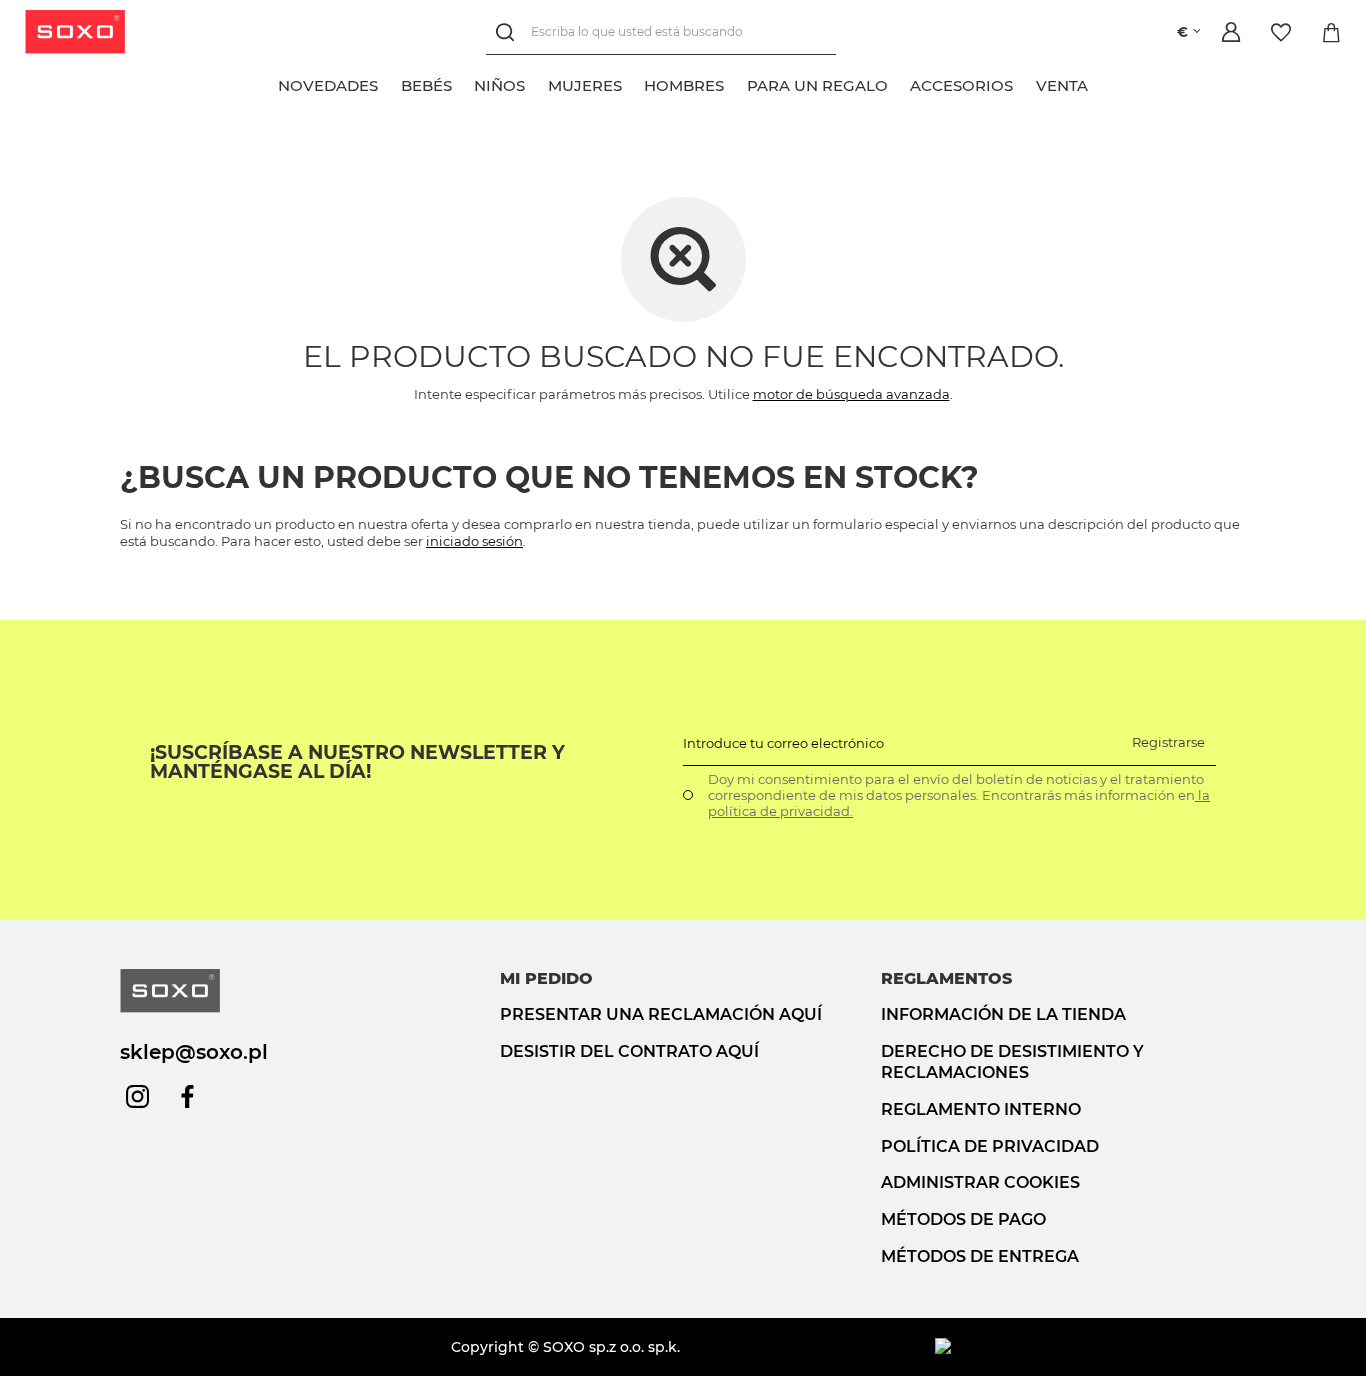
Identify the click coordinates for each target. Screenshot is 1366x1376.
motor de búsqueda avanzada (851, 394)
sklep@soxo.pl (194, 1052)
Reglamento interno (981, 1109)
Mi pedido (546, 978)
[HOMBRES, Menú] (736, 83)
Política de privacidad (990, 1146)
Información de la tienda (1003, 1014)
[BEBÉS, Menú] (463, 83)
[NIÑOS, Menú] (537, 83)
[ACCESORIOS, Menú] (1025, 83)
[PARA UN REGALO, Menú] (899, 83)
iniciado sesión (474, 541)
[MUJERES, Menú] (633, 83)
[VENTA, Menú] (1099, 83)
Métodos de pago (963, 1219)
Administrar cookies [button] (980, 1182)
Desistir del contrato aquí (629, 1051)
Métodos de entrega (980, 1256)
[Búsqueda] (508, 32)
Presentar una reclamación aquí (661, 1014)
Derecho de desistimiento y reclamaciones (1012, 1062)
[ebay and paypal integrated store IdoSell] (1090, 1347)
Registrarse (1168, 742)
